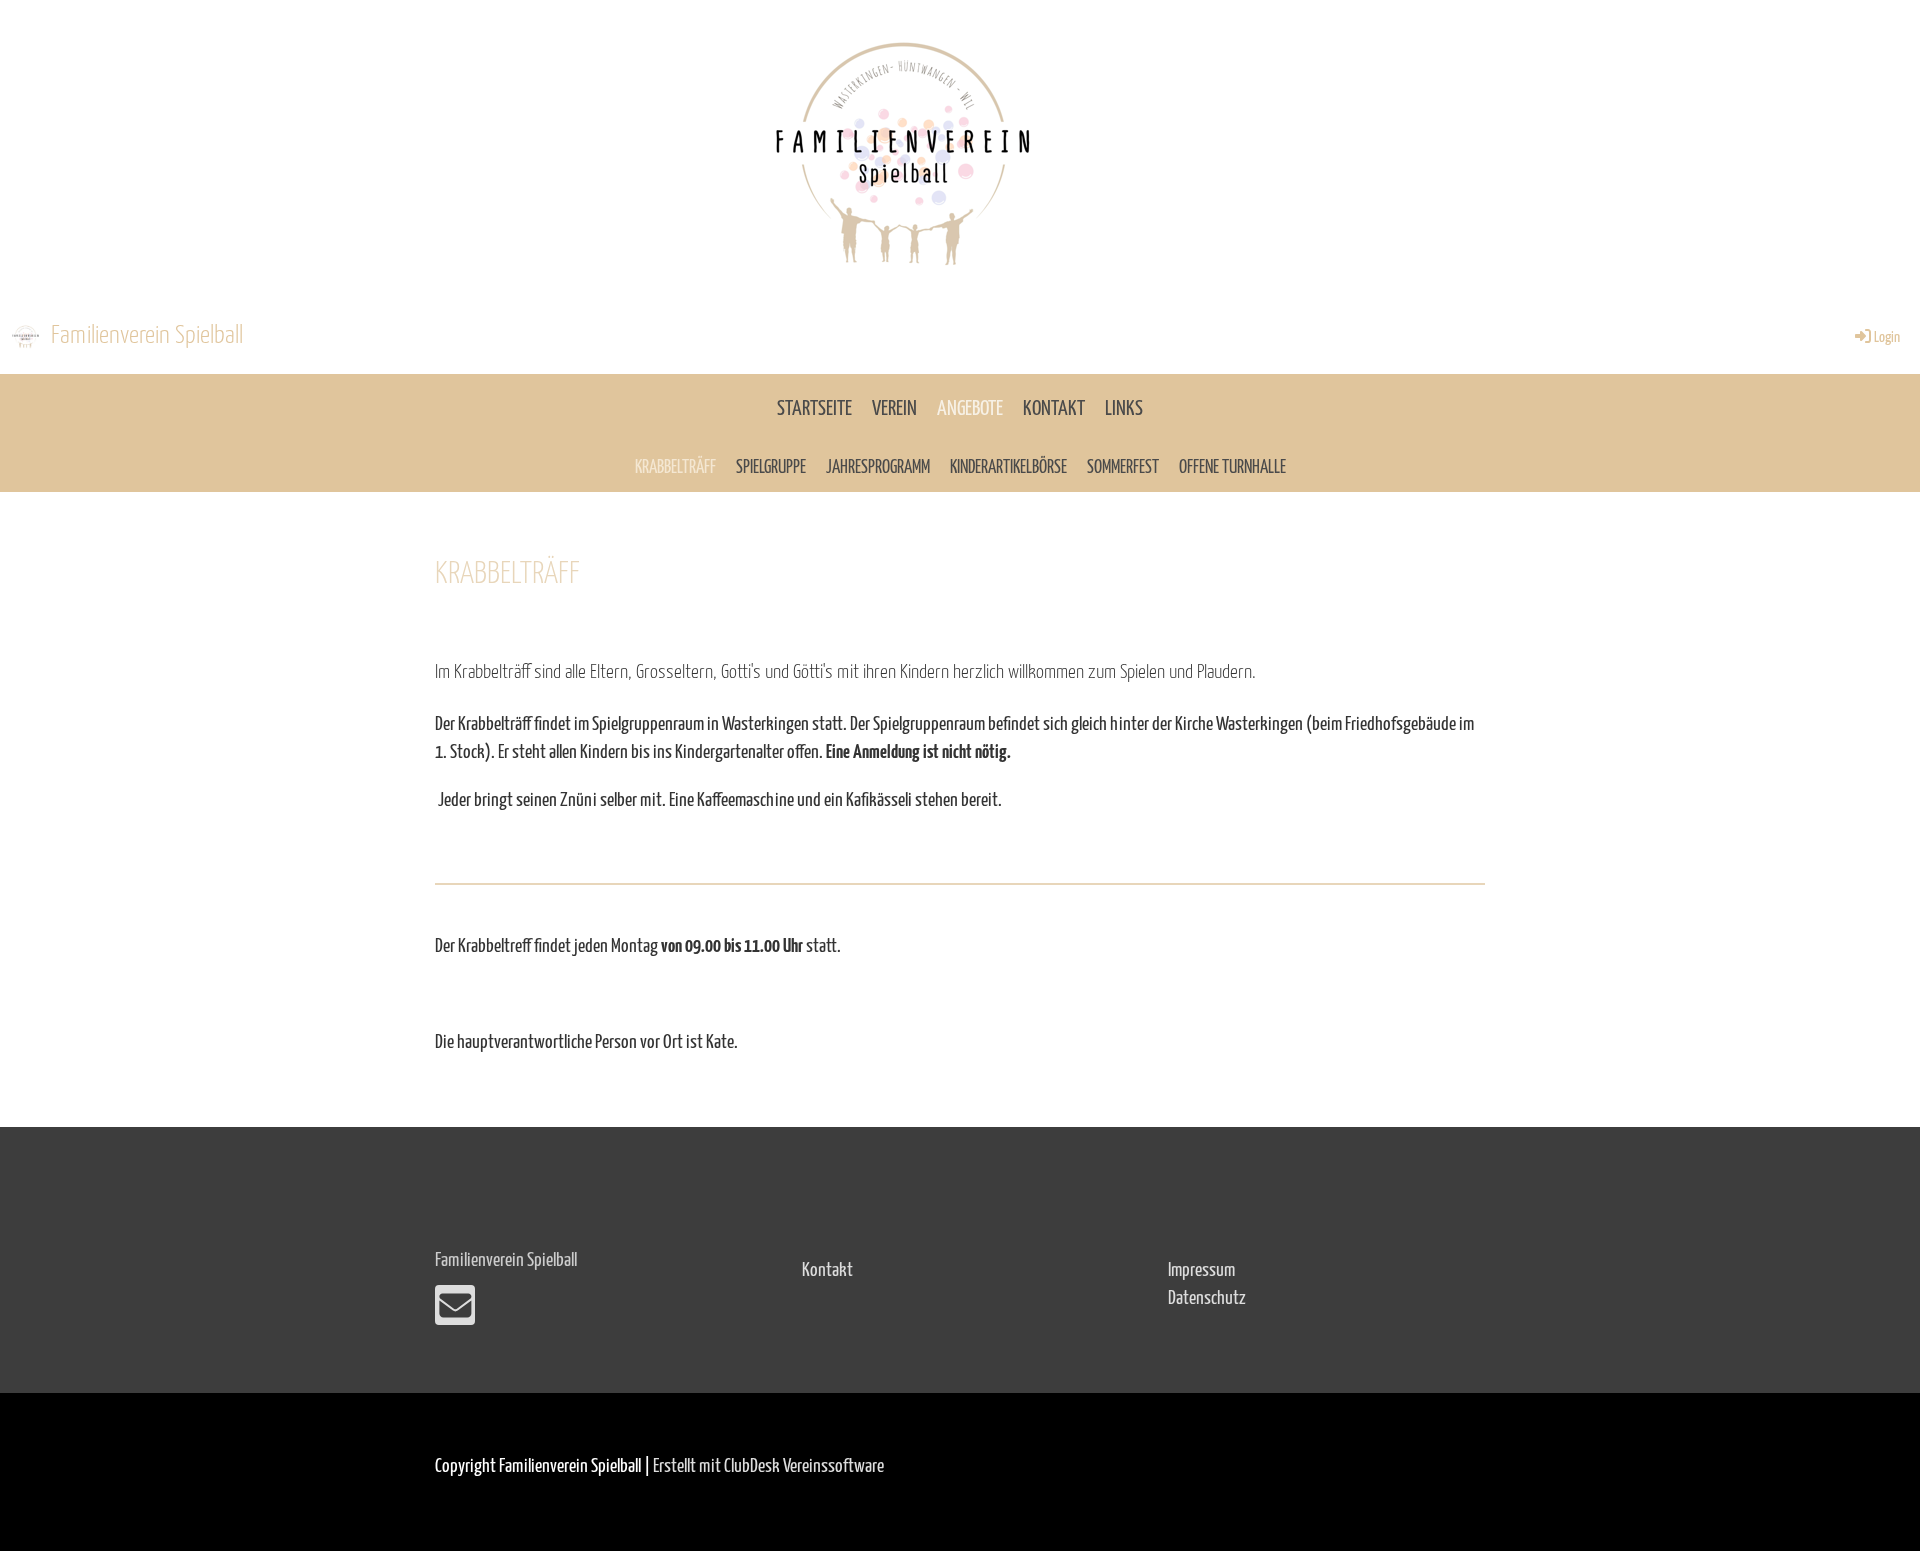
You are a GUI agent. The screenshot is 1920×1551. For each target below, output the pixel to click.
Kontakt (827, 1270)
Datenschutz (1207, 1298)
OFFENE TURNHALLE (1232, 468)
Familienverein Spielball (147, 336)
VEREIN (894, 409)
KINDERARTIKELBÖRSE (1008, 468)
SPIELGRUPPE (771, 468)
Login (1887, 337)
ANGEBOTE (970, 409)
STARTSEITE (814, 409)
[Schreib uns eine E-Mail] (455, 1314)
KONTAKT (1054, 409)
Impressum (1201, 1270)
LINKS (1124, 409)
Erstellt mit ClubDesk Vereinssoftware (768, 1466)
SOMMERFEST (1123, 468)
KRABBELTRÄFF (675, 468)
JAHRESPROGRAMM (878, 468)
